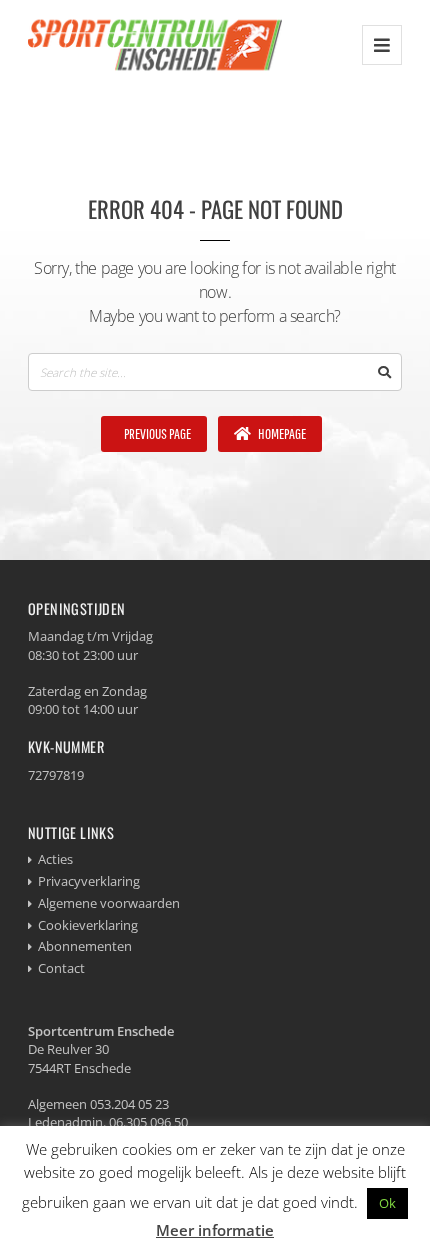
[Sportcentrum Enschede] (155, 45)
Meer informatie (215, 1230)
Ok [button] (387, 1203)
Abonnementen (85, 946)
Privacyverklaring (89, 881)
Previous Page (156, 433)
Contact (61, 968)
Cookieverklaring (88, 925)
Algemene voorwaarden (109, 903)
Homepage (281, 433)
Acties (55, 859)
